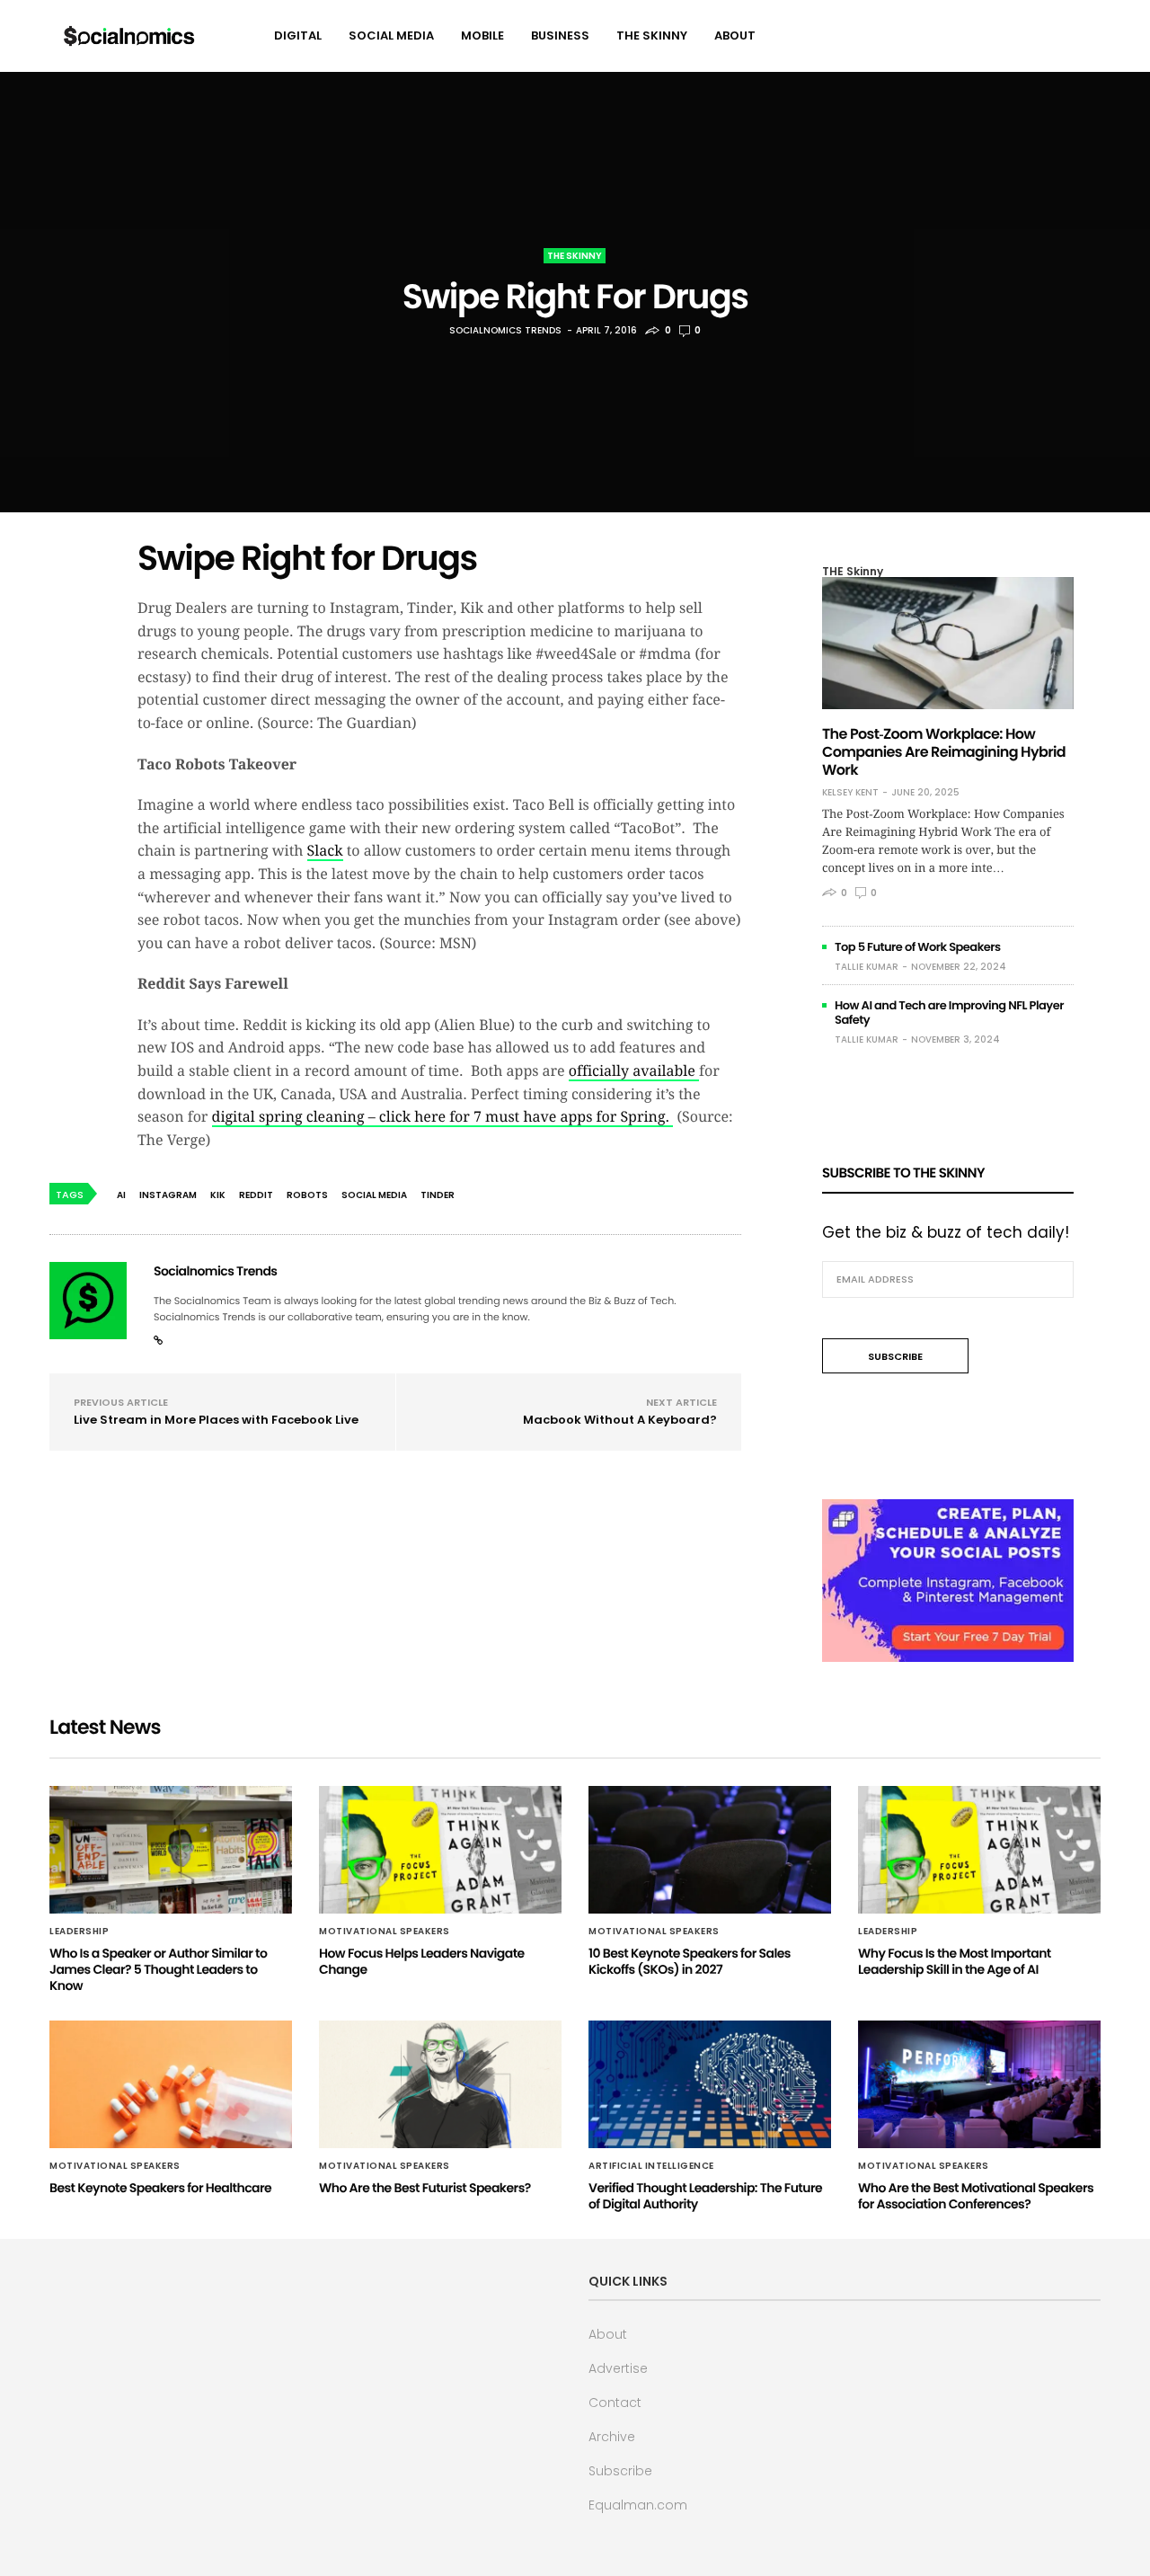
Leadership (79, 1932)
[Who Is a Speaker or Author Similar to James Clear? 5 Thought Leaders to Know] (171, 1850)
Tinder (438, 1195)
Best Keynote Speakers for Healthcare (160, 2188)
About (735, 36)
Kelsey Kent (850, 793)
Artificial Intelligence (651, 2166)
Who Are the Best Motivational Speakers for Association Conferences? (976, 2196)
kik (218, 1195)
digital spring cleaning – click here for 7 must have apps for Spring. (443, 1117)
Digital (298, 36)
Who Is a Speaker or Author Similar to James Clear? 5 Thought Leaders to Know (158, 1969)
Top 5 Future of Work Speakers (918, 947)
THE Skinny (652, 36)
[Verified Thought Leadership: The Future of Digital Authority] (710, 2084)
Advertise (618, 2368)
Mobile (482, 36)
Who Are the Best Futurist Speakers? (425, 2188)
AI (121, 1195)
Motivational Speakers (385, 1932)
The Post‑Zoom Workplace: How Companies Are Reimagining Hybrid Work (944, 752)
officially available (634, 1071)
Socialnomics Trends (505, 330)
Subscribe (620, 2471)
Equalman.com (638, 2505)
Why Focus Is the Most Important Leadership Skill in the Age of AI (955, 1961)
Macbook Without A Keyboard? (620, 1420)
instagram (168, 1195)
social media (374, 1195)
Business (560, 36)
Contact (615, 2403)
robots (307, 1195)
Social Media (391, 36)
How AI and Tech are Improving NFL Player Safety (949, 1013)
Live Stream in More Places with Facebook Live (216, 1420)
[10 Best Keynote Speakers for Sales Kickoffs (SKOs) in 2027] (710, 1850)
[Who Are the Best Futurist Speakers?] (440, 2084)
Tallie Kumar (867, 967)
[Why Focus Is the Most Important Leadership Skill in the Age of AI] (979, 1850)
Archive (612, 2437)
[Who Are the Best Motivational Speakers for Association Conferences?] (979, 2084)
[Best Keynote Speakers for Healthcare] (171, 2084)
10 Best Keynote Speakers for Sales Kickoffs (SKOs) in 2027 (690, 1961)
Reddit (256, 1195)
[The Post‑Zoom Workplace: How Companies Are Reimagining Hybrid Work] (948, 643)
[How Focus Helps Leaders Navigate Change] (440, 1850)
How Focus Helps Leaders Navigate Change (422, 1961)
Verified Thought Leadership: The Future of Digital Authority (705, 2196)
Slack (325, 851)
